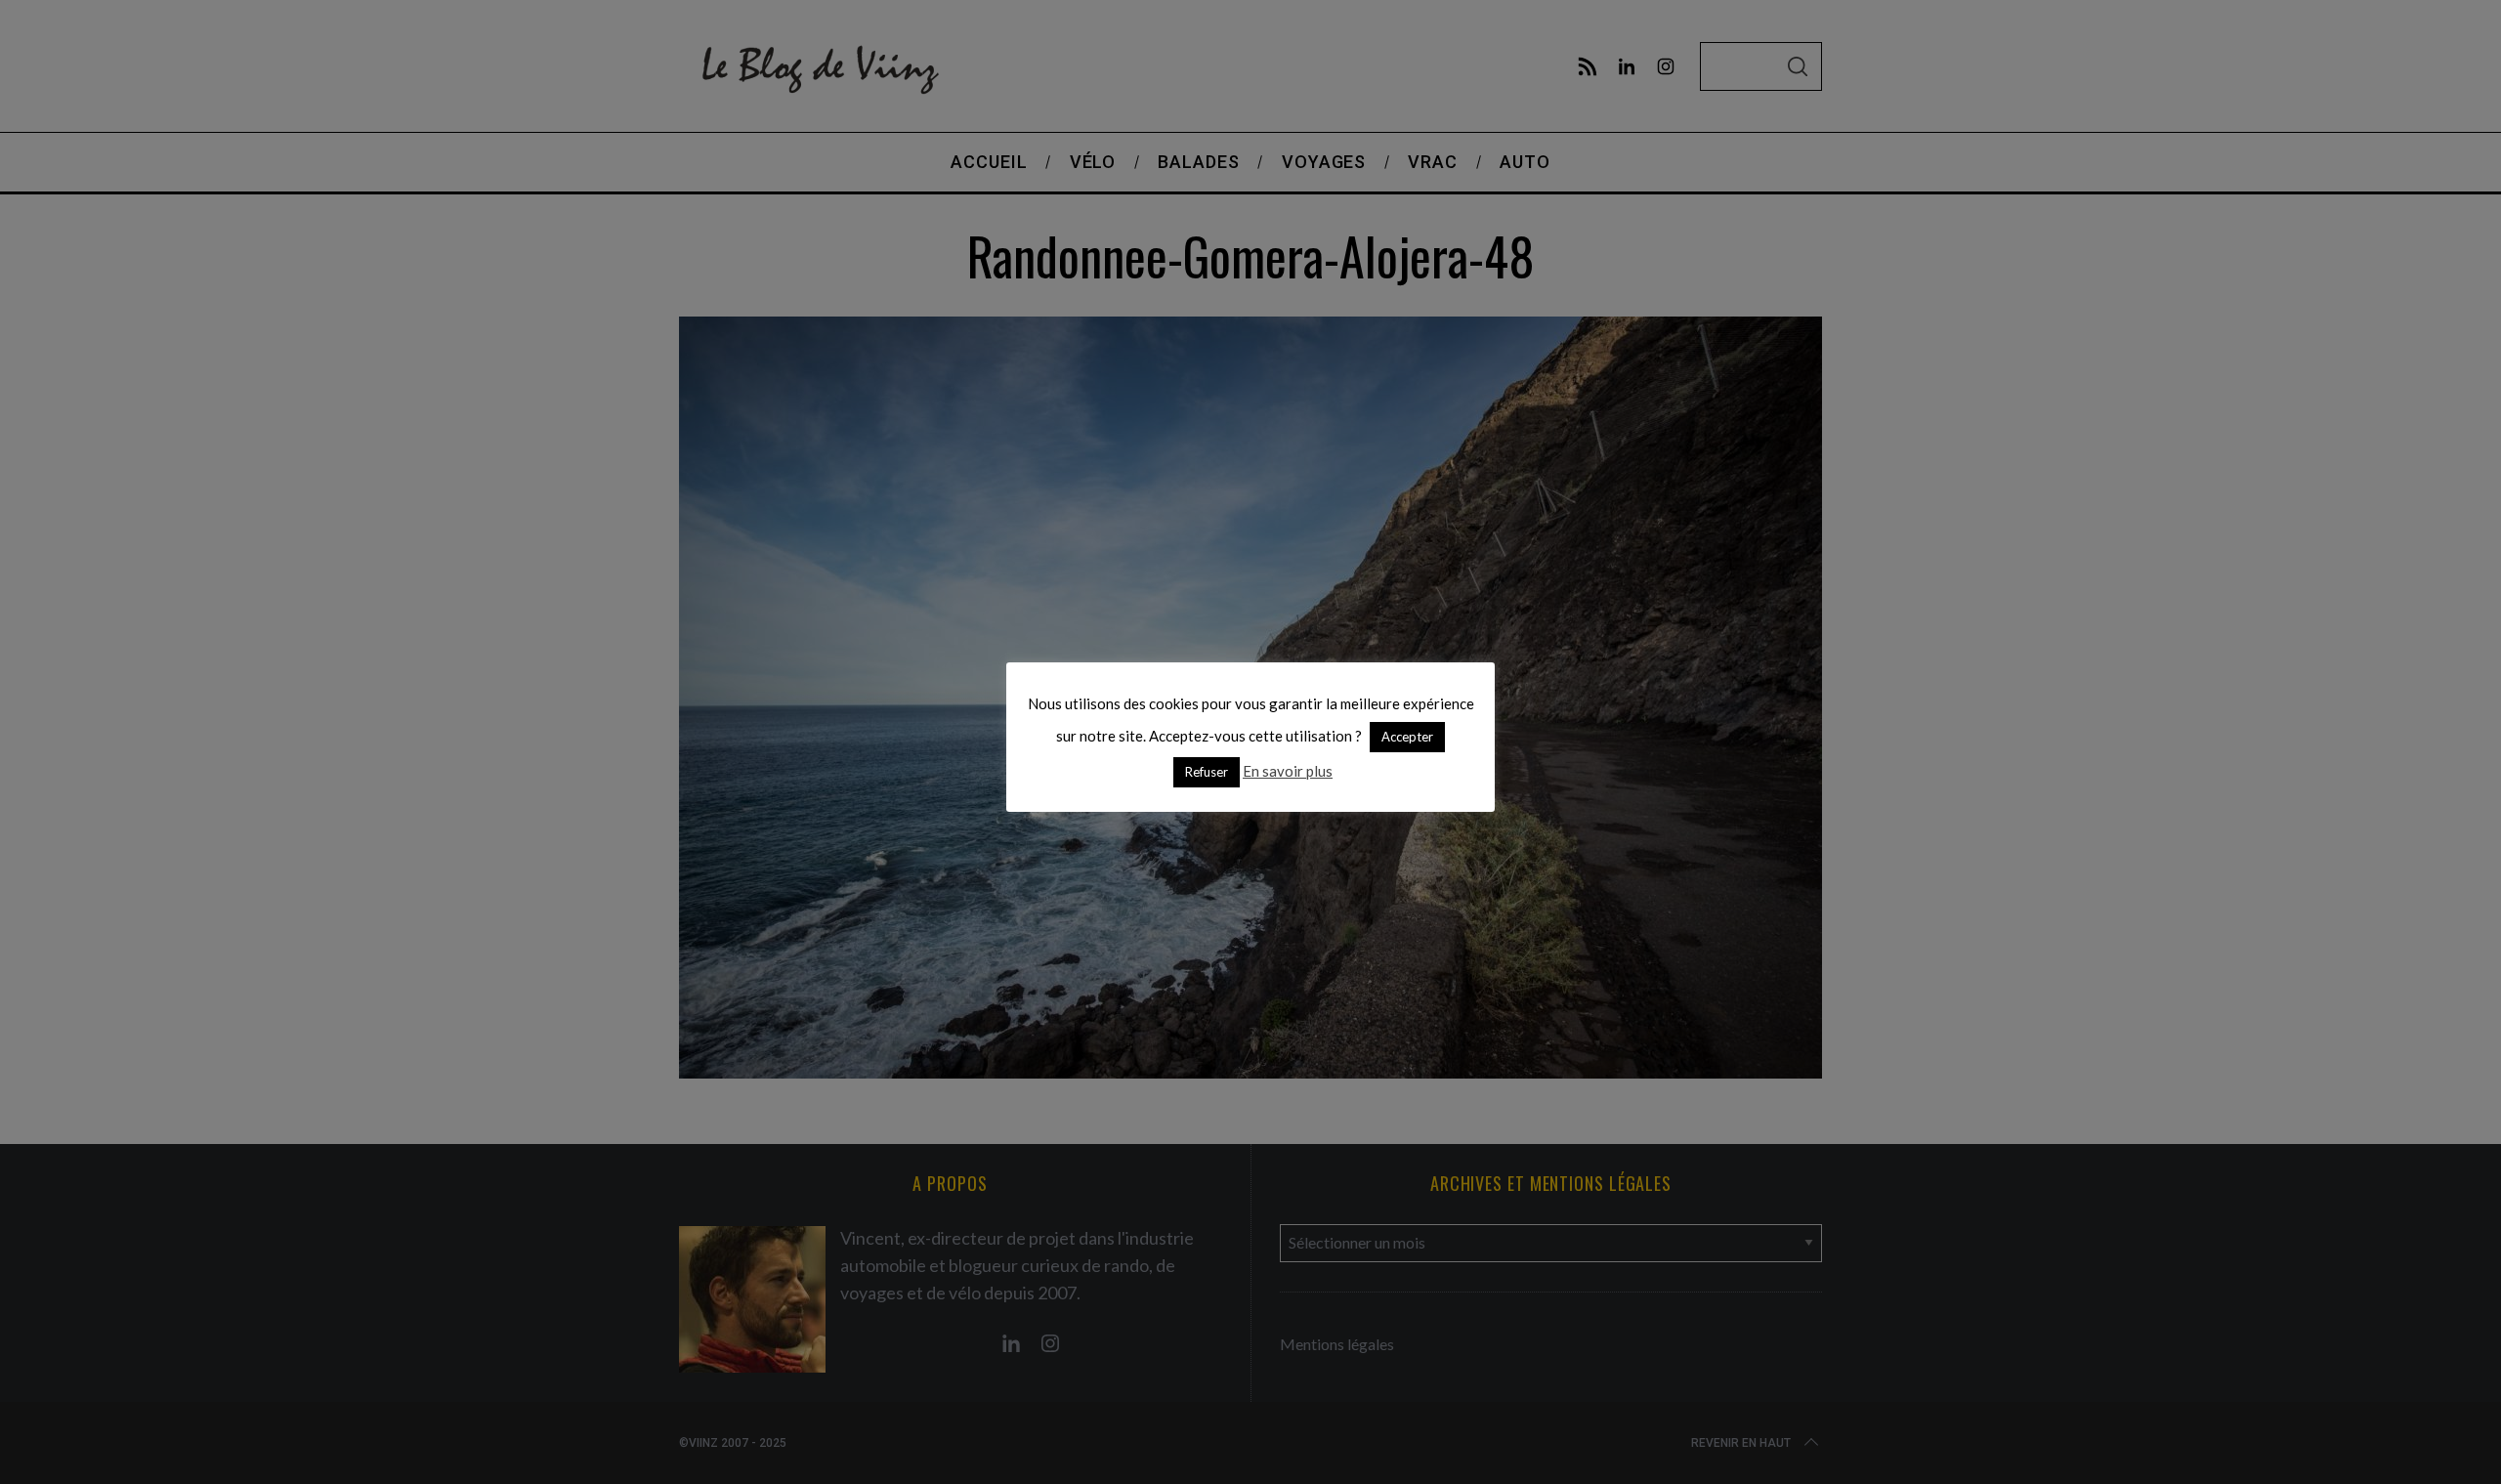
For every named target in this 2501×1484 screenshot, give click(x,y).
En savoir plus (1288, 771)
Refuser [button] (1207, 772)
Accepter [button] (1407, 737)
